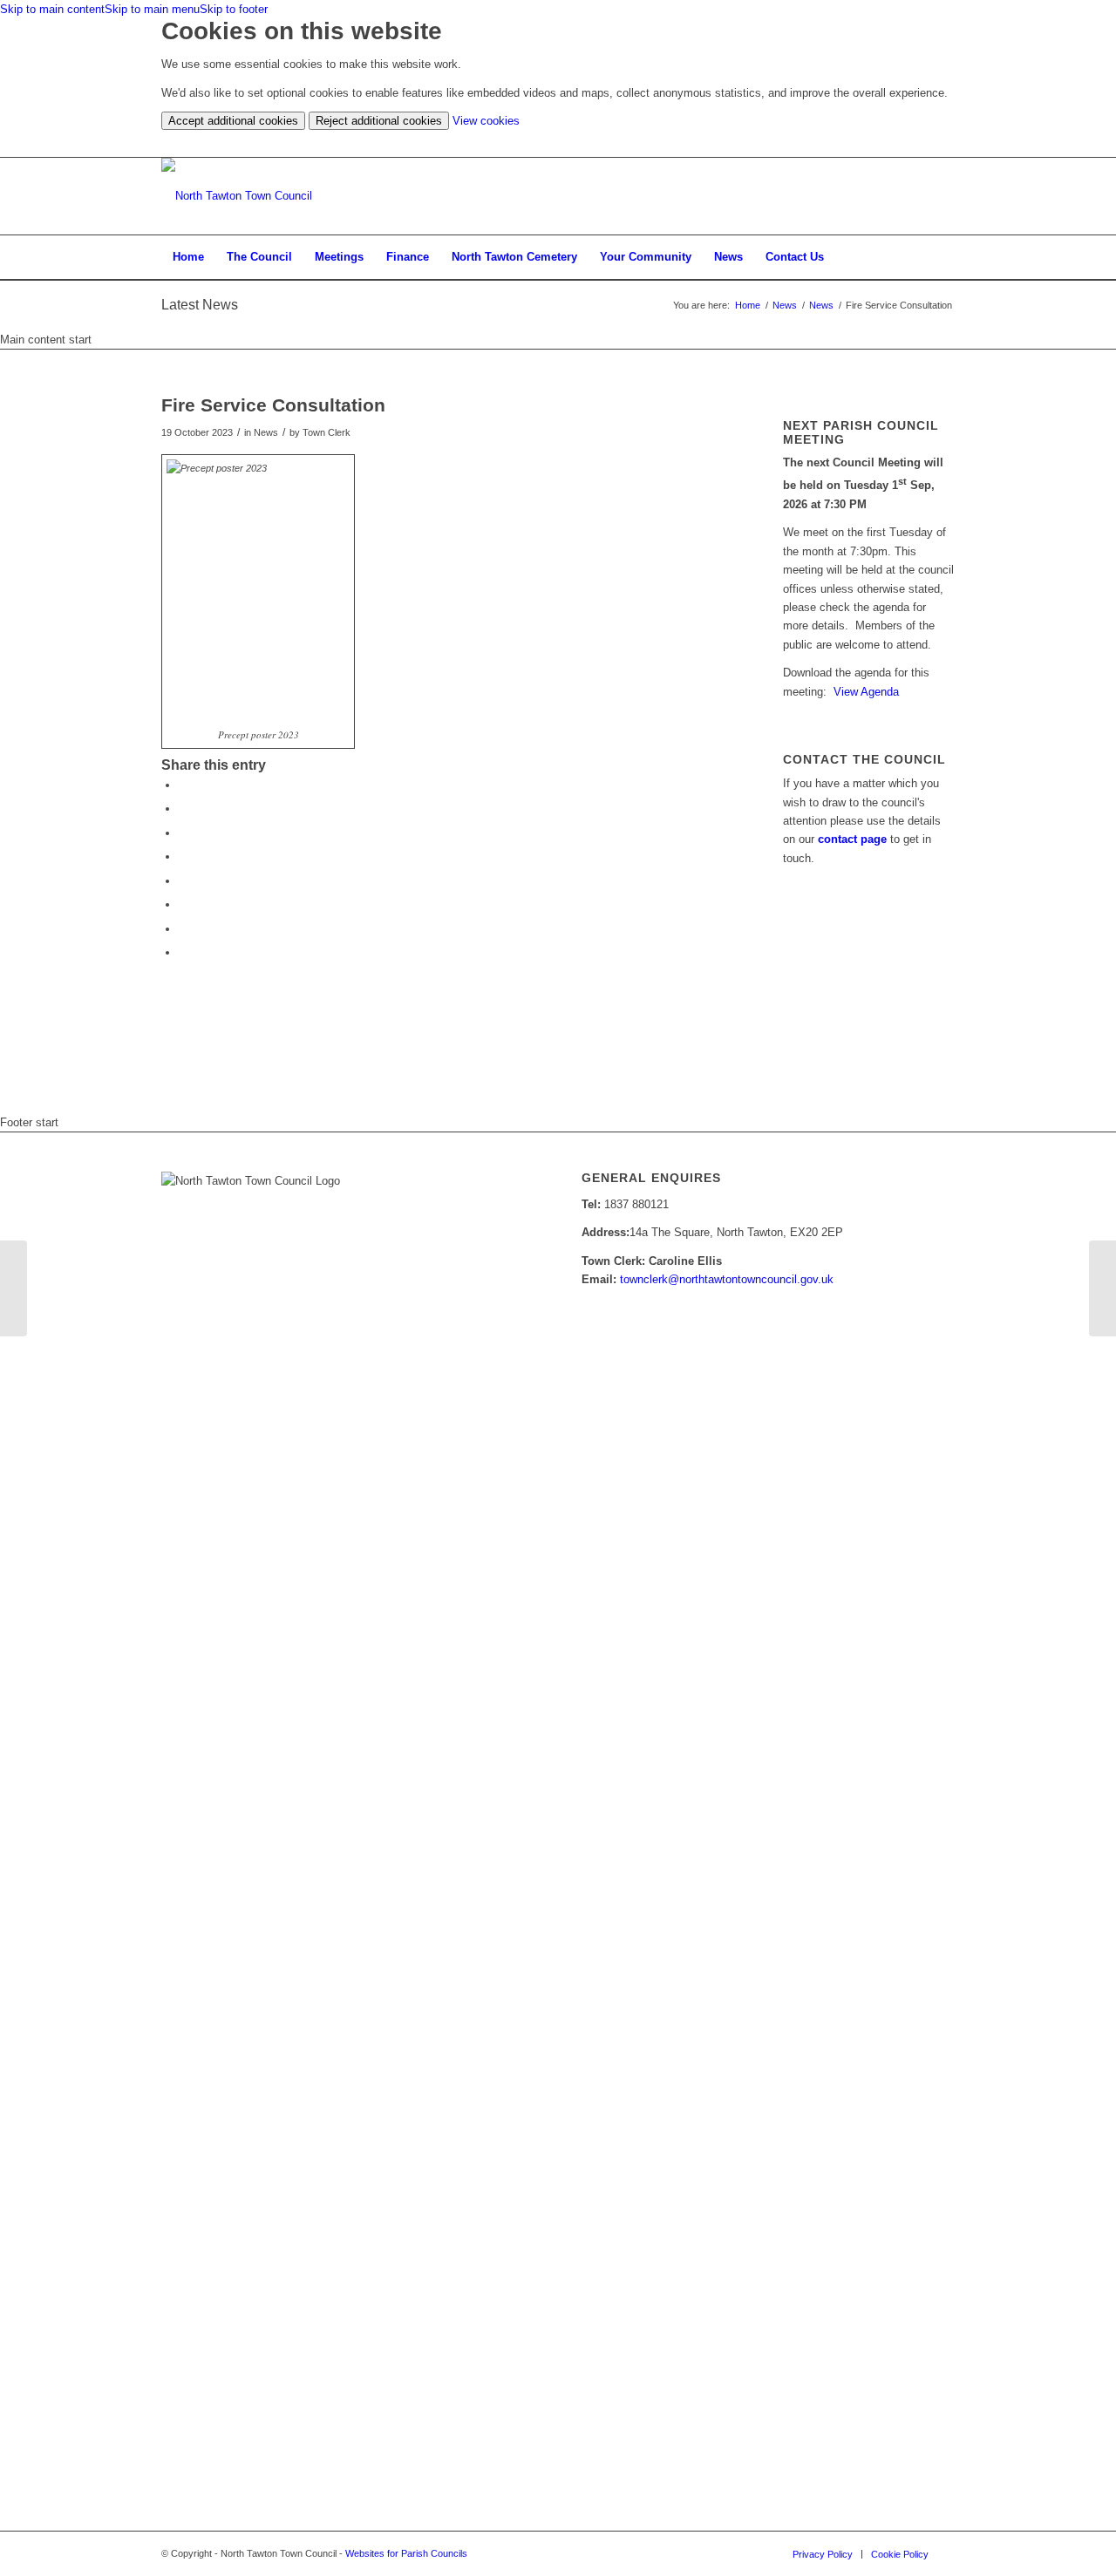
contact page (852, 839)
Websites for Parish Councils (406, 2553)
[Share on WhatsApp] (183, 833)
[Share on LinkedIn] (183, 881)
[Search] (943, 257)
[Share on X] (183, 809)
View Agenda (866, 692)
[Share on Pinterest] (183, 856)
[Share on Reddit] (183, 929)
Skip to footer (234, 9)
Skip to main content (52, 9)
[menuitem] (188, 257)
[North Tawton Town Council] (237, 196)
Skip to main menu (152, 9)
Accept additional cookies (233, 121)
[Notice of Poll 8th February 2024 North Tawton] (14, 1288)
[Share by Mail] (183, 952)
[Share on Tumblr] (183, 904)
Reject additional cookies (379, 121)
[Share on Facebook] (183, 785)
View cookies (486, 121)
